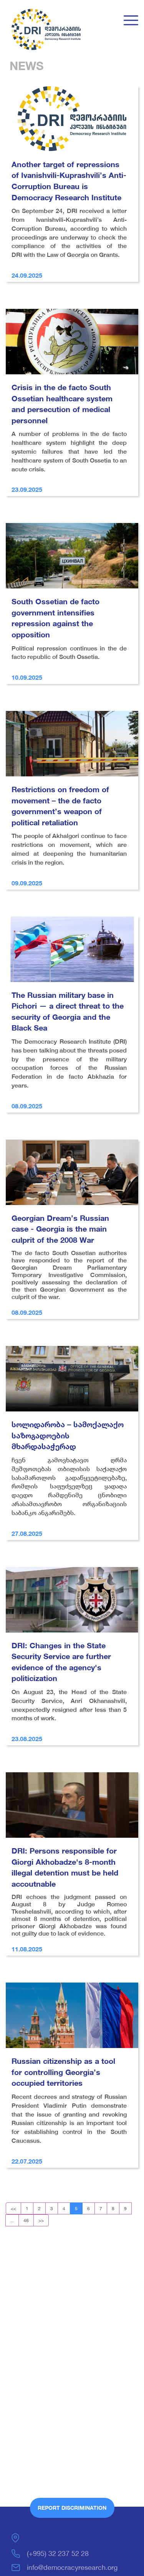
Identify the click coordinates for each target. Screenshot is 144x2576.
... (12, 2220)
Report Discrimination (72, 2508)
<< (13, 2208)
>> (41, 2220)
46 (26, 2220)
